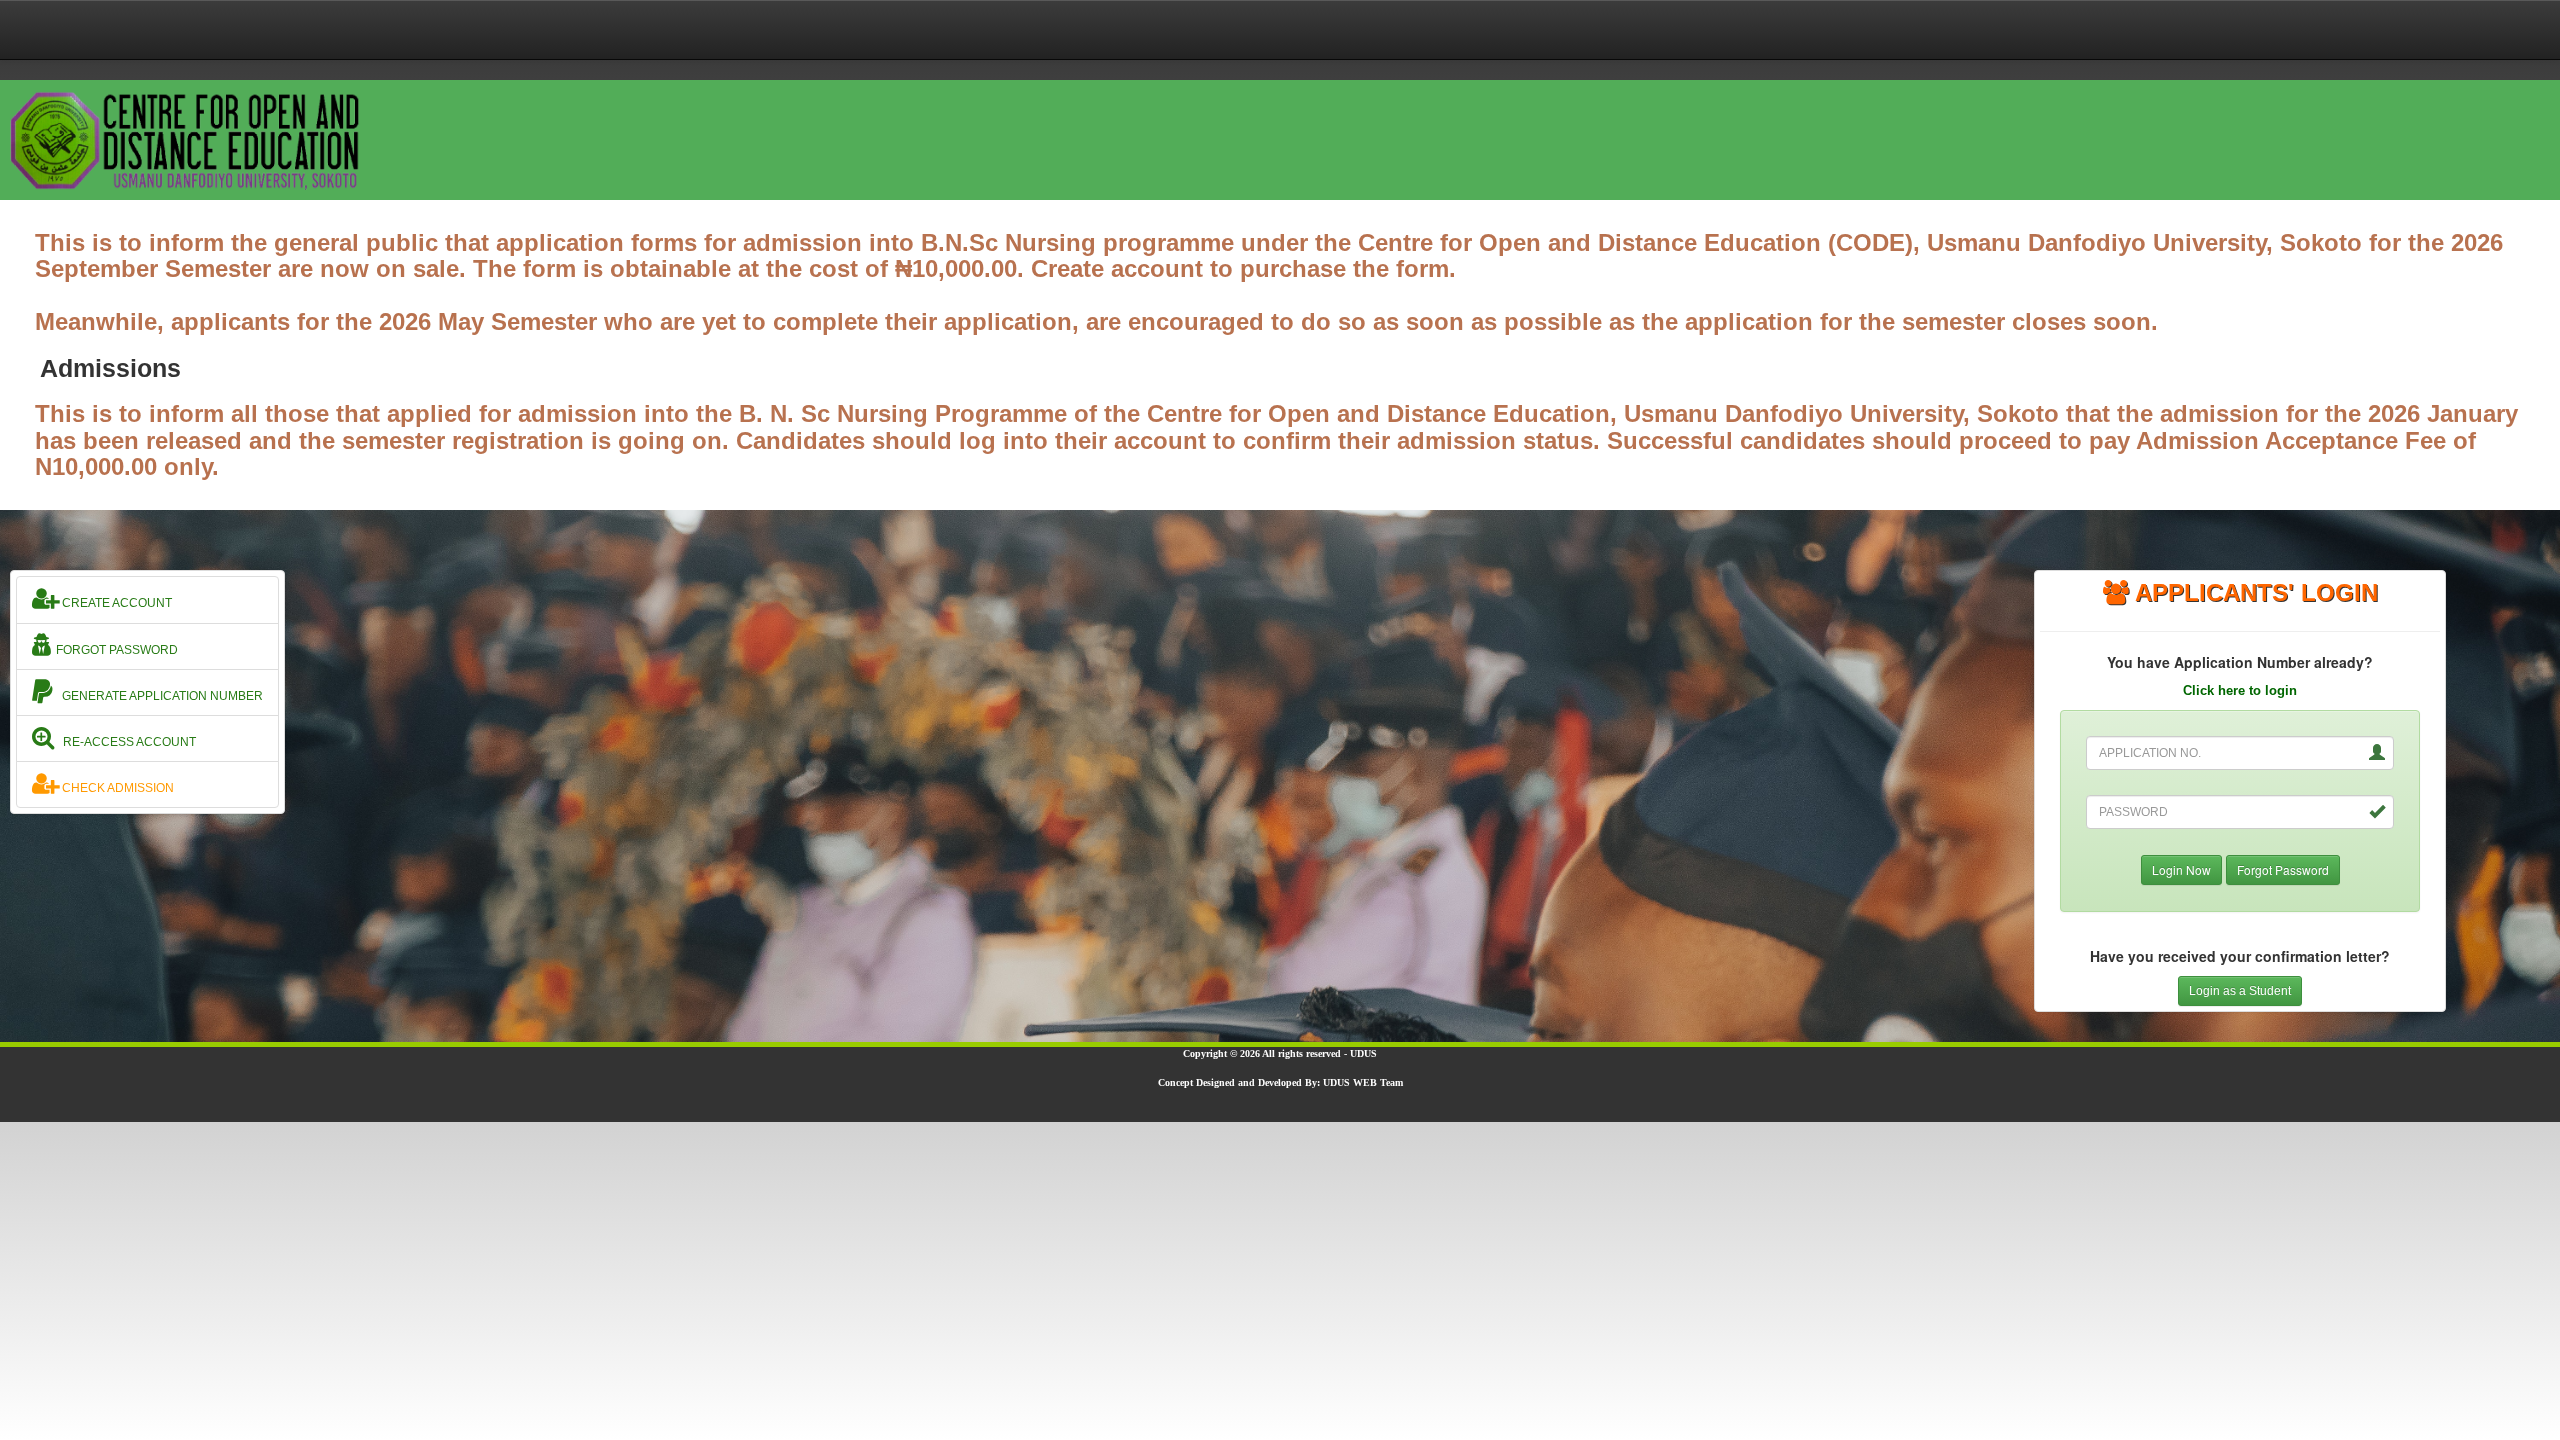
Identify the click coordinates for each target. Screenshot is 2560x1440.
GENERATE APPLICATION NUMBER (158, 696)
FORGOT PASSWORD (115, 650)
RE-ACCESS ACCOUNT (125, 742)
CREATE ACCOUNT (115, 603)
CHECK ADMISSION (116, 788)
